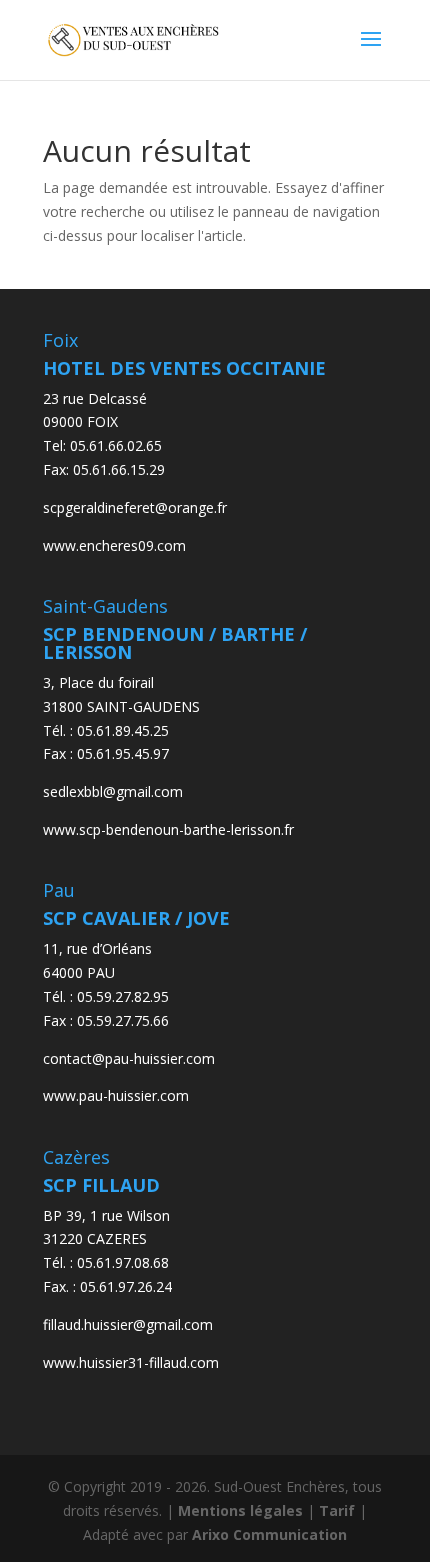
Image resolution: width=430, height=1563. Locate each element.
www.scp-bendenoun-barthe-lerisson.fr (168, 829)
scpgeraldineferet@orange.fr (135, 507)
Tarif (337, 1510)
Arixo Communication (269, 1534)
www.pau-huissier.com (116, 1095)
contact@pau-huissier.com (129, 1058)
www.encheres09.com (114, 545)
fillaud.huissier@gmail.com (128, 1324)
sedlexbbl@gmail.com (113, 791)
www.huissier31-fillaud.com (131, 1362)
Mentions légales (240, 1510)
